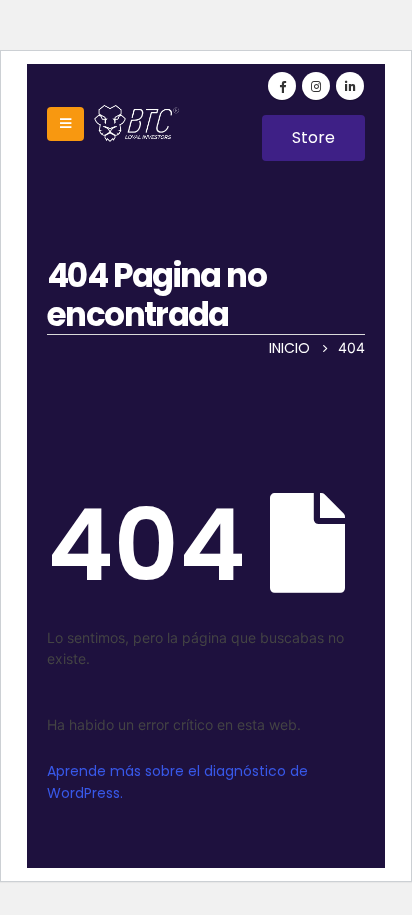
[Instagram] (316, 86)
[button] (313, 138)
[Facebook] (282, 86)
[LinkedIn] (350, 86)
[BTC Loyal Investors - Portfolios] (134, 124)
